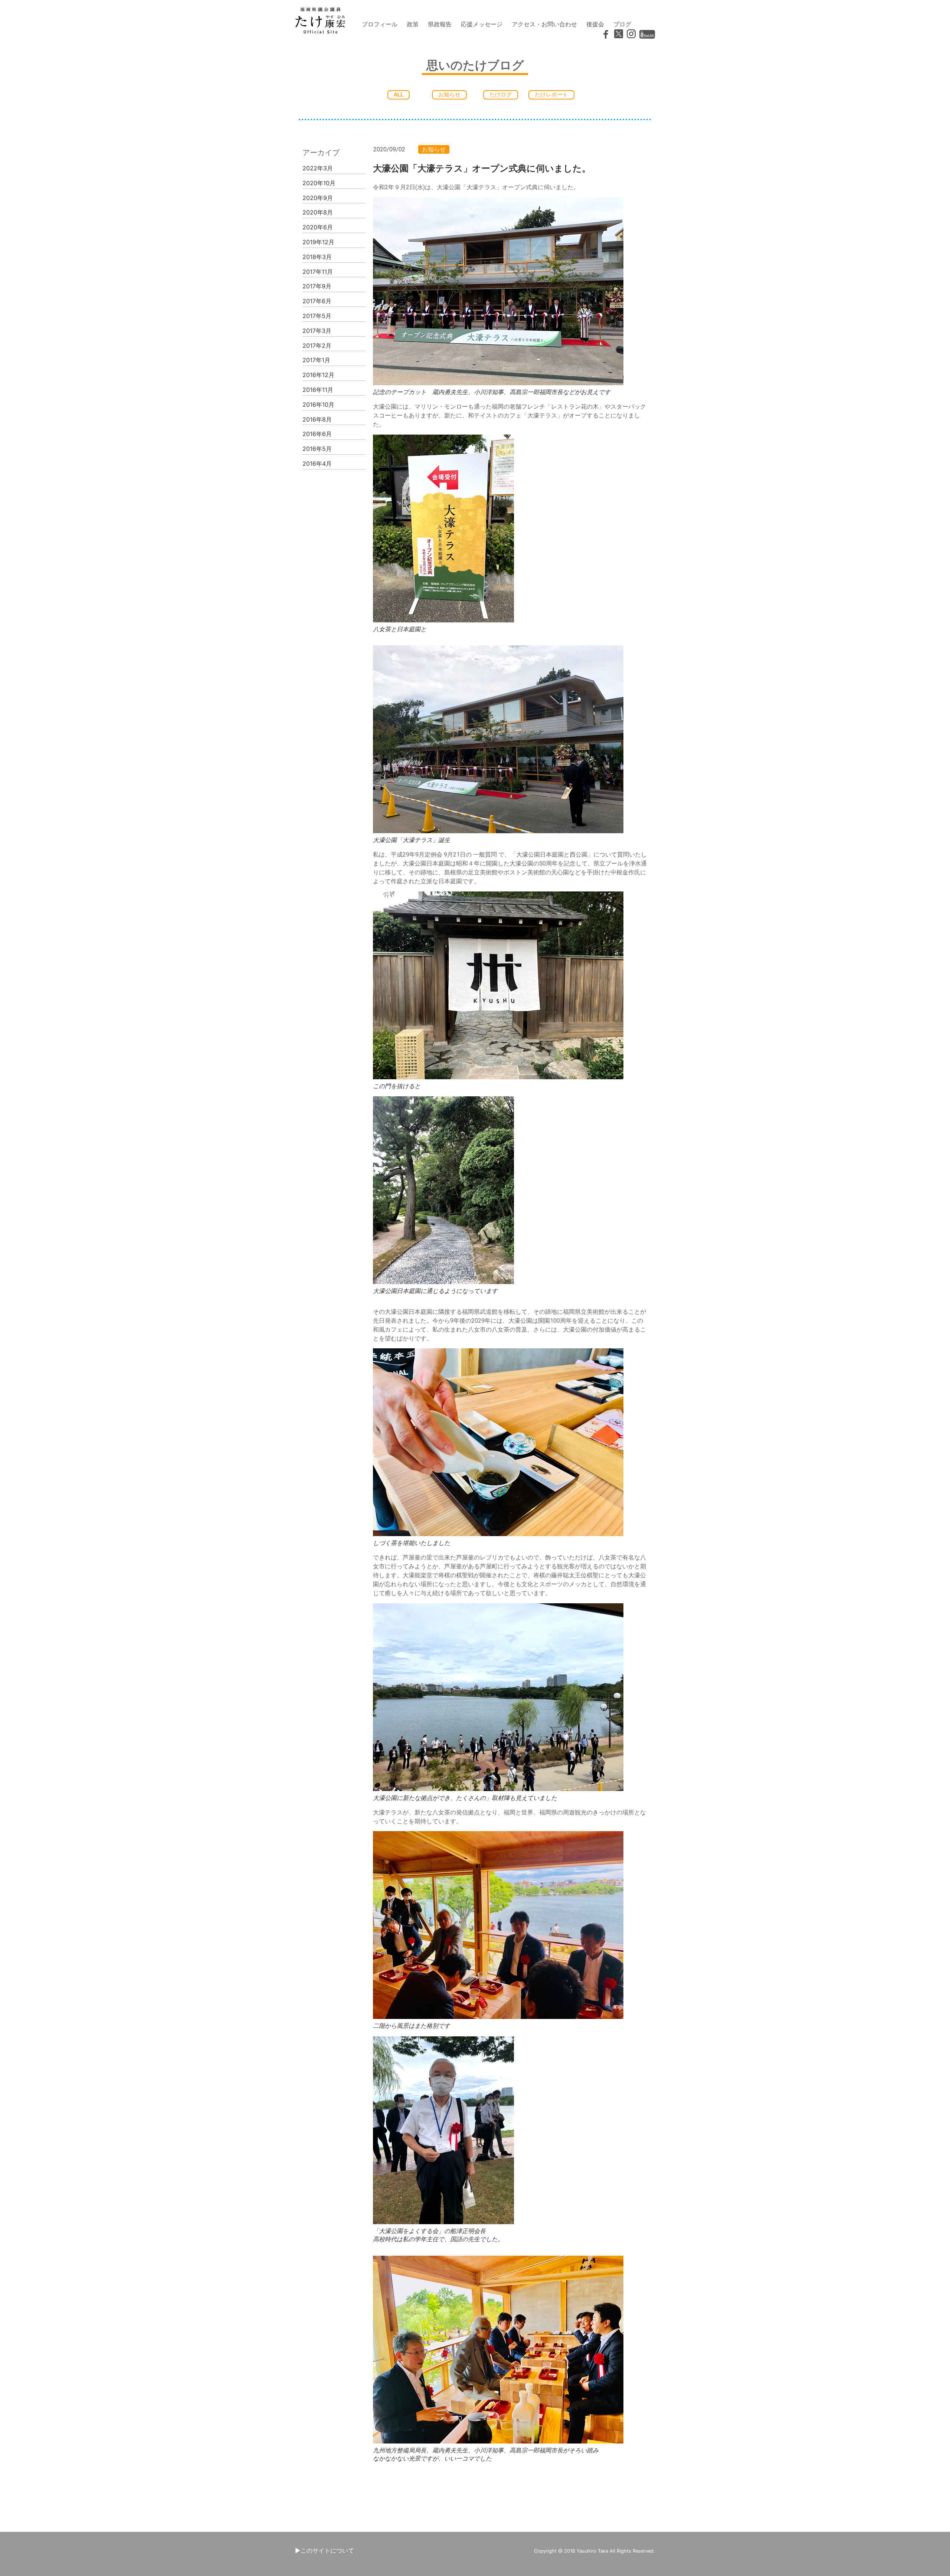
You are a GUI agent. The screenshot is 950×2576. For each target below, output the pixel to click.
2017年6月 (317, 301)
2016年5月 (317, 449)
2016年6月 (317, 434)
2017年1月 (316, 360)
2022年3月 (318, 168)
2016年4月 (317, 464)
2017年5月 (317, 316)
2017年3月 (317, 331)
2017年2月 (317, 346)
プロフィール (380, 24)
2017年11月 (318, 272)
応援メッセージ (482, 24)
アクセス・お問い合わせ (544, 24)
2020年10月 (319, 183)
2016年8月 (317, 419)
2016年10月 (318, 405)
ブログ (622, 24)
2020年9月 (318, 198)
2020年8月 (318, 212)
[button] (399, 95)
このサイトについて (327, 2550)
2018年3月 (317, 257)
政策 (413, 24)
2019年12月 (318, 242)
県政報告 (440, 24)
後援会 (595, 24)
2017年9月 (317, 286)
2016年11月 (318, 390)
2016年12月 (318, 375)
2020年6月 (318, 227)
